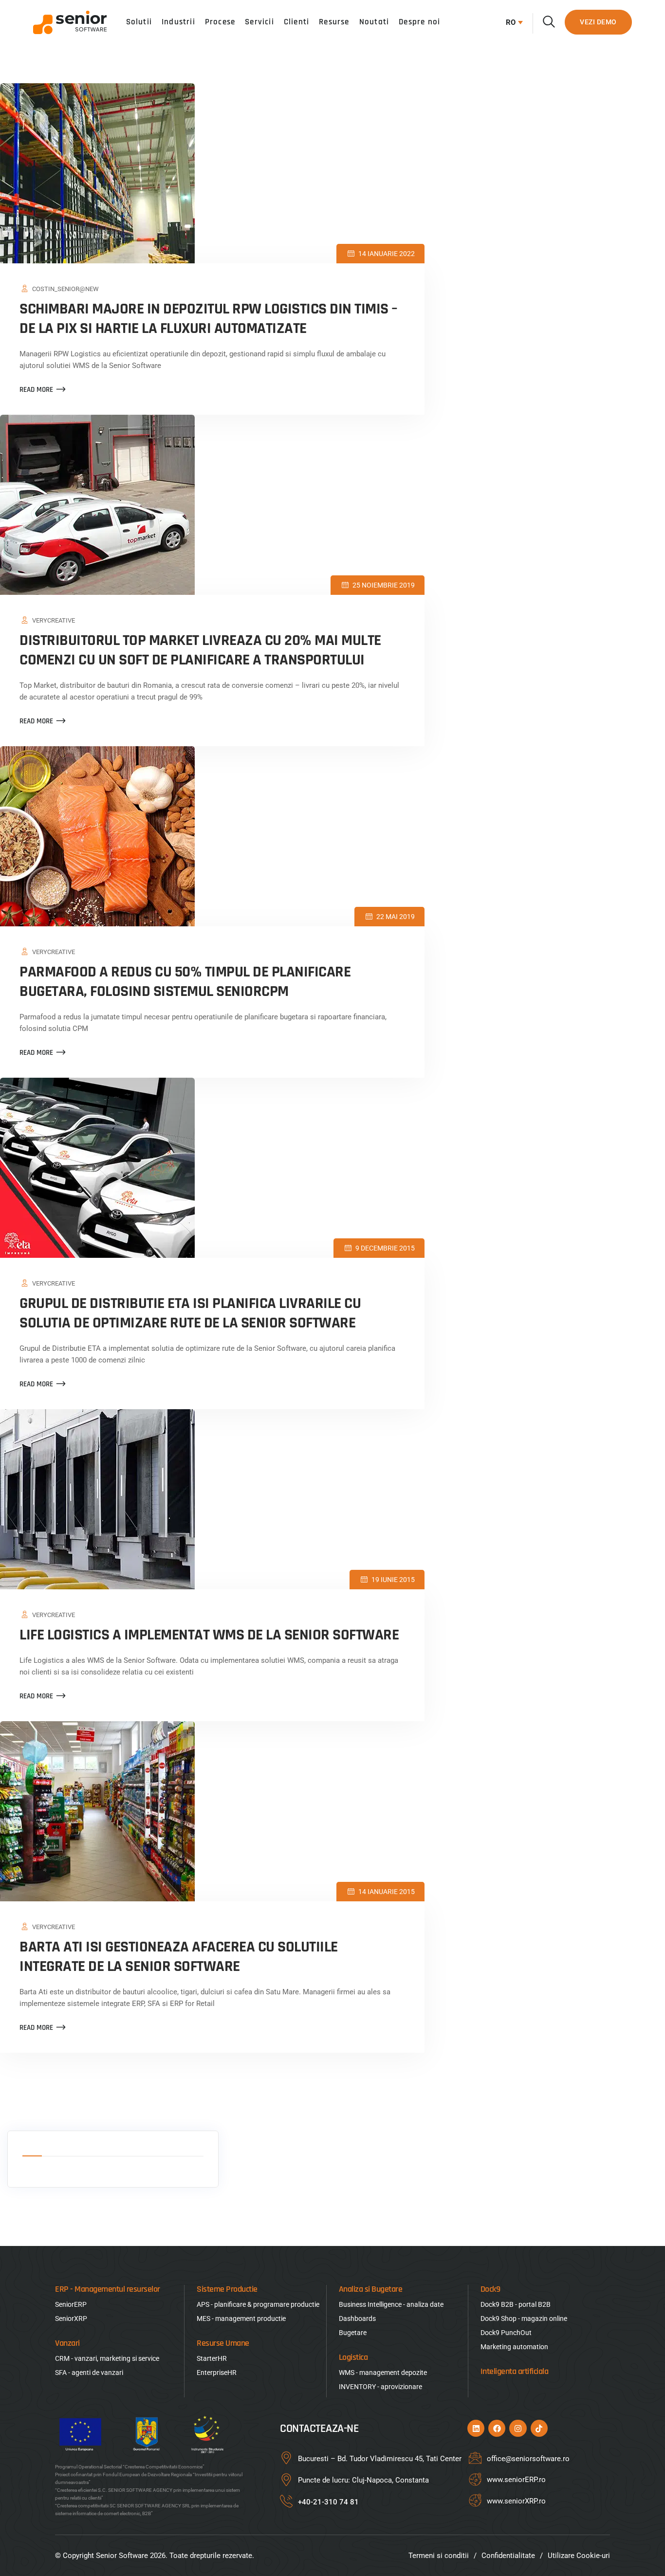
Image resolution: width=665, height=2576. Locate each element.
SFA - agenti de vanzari (89, 2373)
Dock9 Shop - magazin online (524, 2318)
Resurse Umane (223, 2343)
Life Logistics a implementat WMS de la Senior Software (209, 1635)
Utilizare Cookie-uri (579, 2556)
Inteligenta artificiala (515, 2371)
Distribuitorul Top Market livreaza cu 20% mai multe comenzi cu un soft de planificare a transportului (200, 650)
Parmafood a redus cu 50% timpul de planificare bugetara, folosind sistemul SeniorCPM (185, 982)
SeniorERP (71, 2304)
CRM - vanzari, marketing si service (107, 2358)
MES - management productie (241, 2318)
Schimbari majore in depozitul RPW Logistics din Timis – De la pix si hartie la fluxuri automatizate (209, 319)
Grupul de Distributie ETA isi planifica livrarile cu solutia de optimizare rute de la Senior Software (190, 1313)
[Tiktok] (539, 2428)
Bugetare (353, 2333)
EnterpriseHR (217, 2373)
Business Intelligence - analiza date (391, 2304)
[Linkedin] (476, 2428)
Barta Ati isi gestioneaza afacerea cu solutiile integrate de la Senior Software (179, 1957)
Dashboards (357, 2318)
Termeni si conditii (439, 2556)
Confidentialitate (508, 2556)
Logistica (353, 2357)
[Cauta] (549, 22)
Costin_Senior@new (65, 289)
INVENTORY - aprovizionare (380, 2387)
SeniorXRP (71, 2318)
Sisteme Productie (227, 2289)
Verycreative (54, 620)
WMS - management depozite (383, 2373)
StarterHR (212, 2358)
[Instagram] (518, 2428)
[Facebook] (497, 2428)
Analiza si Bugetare (371, 2289)
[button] (512, 22)
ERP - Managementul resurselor (108, 2289)
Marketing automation (514, 2347)
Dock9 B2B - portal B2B (516, 2304)
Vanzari (67, 2343)
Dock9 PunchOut (506, 2333)
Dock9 (490, 2289)
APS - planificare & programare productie (258, 2304)
